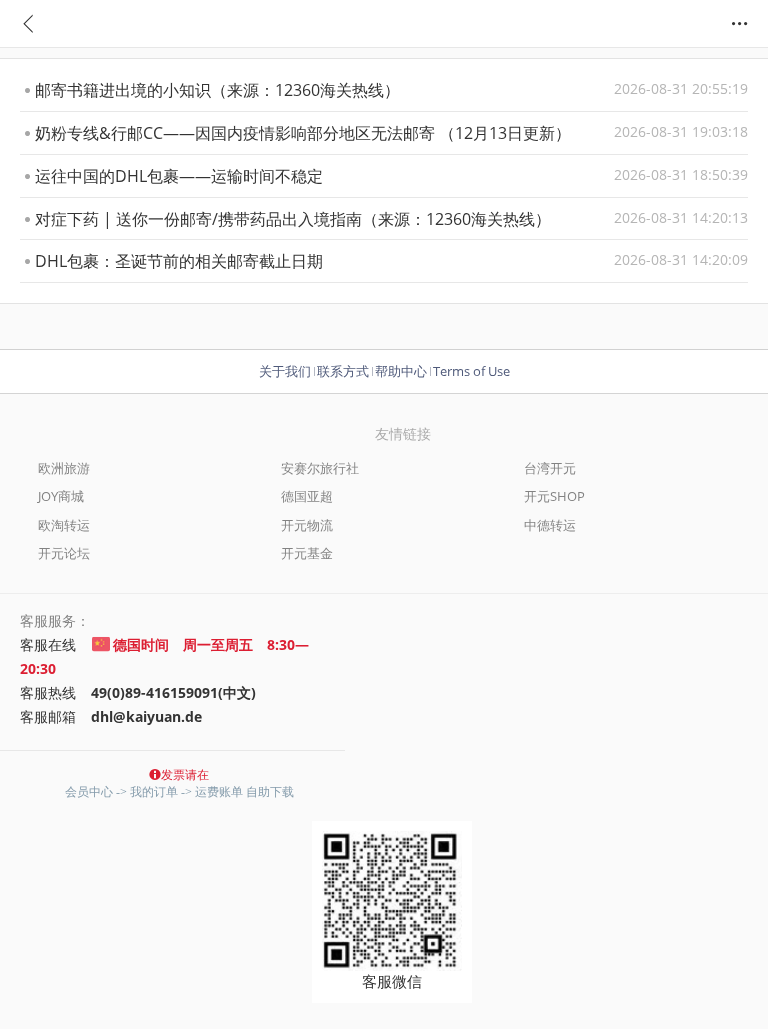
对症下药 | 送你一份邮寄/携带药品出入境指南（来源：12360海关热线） (391, 219)
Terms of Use (471, 371)
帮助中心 (401, 371)
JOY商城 (61, 496)
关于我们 (285, 371)
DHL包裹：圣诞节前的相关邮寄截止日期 (391, 261)
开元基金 (307, 553)
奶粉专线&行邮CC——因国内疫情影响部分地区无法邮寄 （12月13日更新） (391, 133)
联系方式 (343, 371)
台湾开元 (550, 468)
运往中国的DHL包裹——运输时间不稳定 (391, 176)
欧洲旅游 (64, 468)
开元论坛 (64, 553)
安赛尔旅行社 (320, 468)
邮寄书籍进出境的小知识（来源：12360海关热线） (391, 90)
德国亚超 (307, 496)
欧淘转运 (64, 525)
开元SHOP (554, 496)
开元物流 (307, 525)
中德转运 (550, 525)
